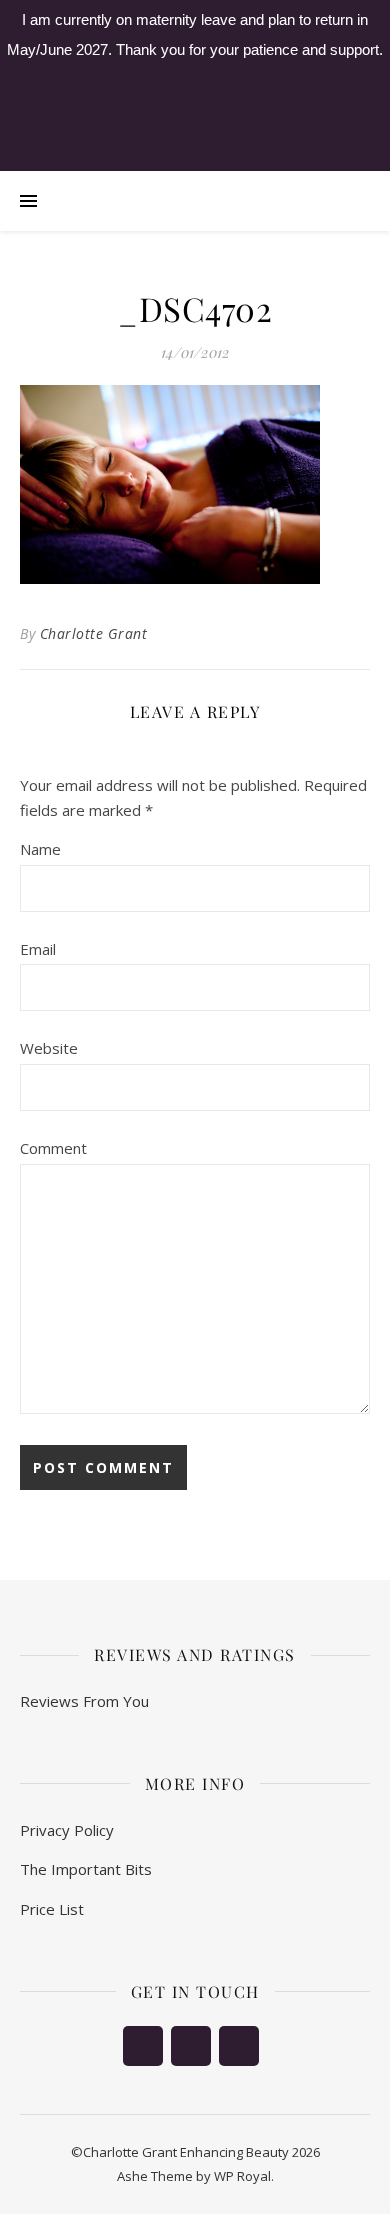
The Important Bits (86, 1869)
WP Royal (242, 2176)
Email (38, 949)
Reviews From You (84, 1701)
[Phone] (191, 2046)
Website (49, 1048)
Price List (52, 1909)
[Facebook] (143, 2046)
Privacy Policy (67, 1830)
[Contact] (239, 2046)
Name (40, 849)
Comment (53, 1148)
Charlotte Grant (94, 633)
